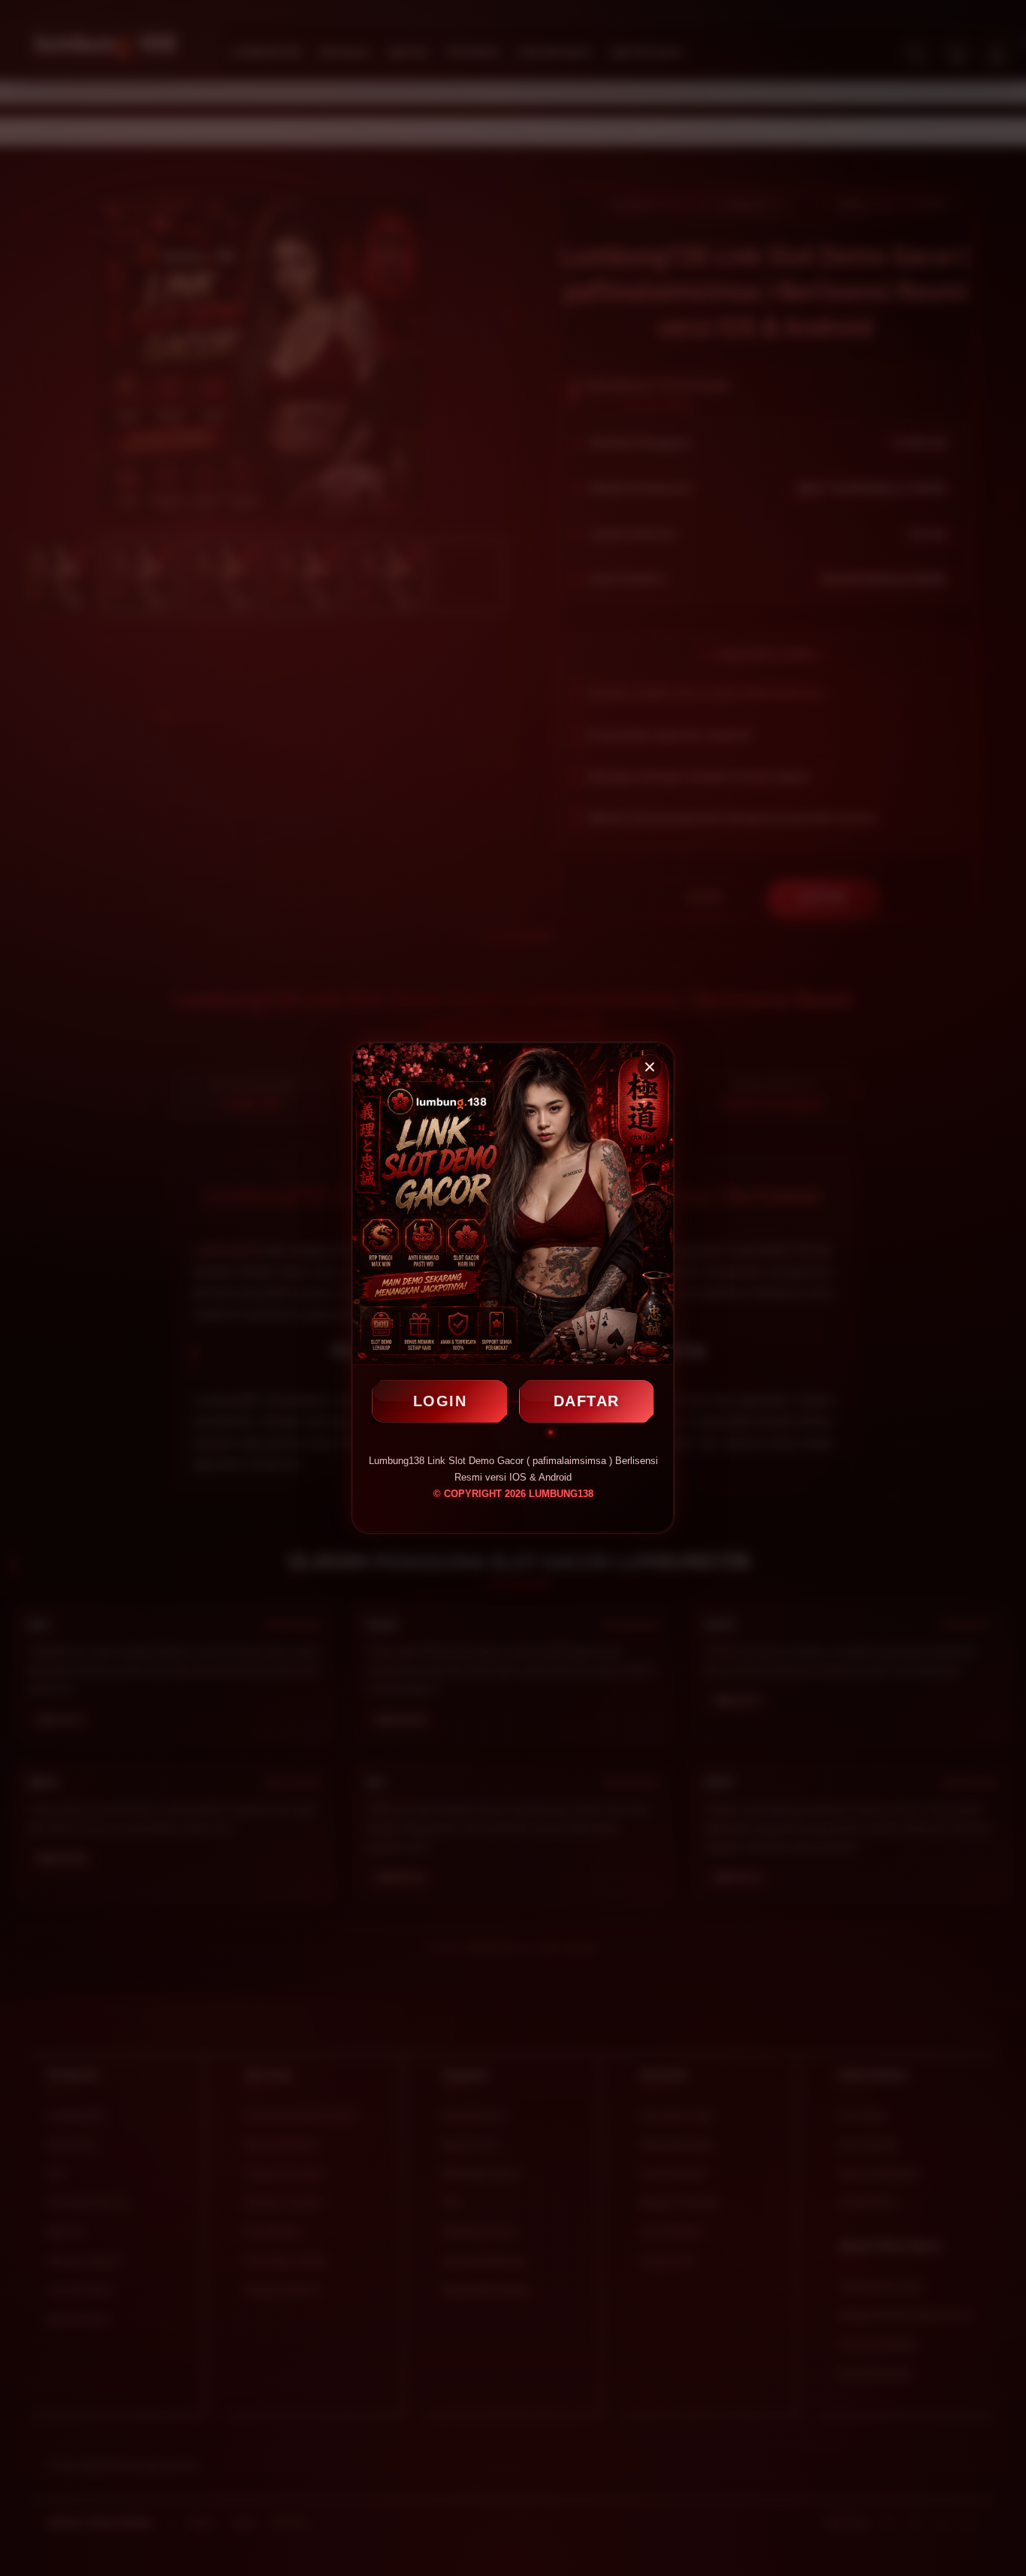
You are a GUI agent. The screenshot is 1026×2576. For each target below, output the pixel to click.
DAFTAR (587, 1401)
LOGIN (440, 1401)
